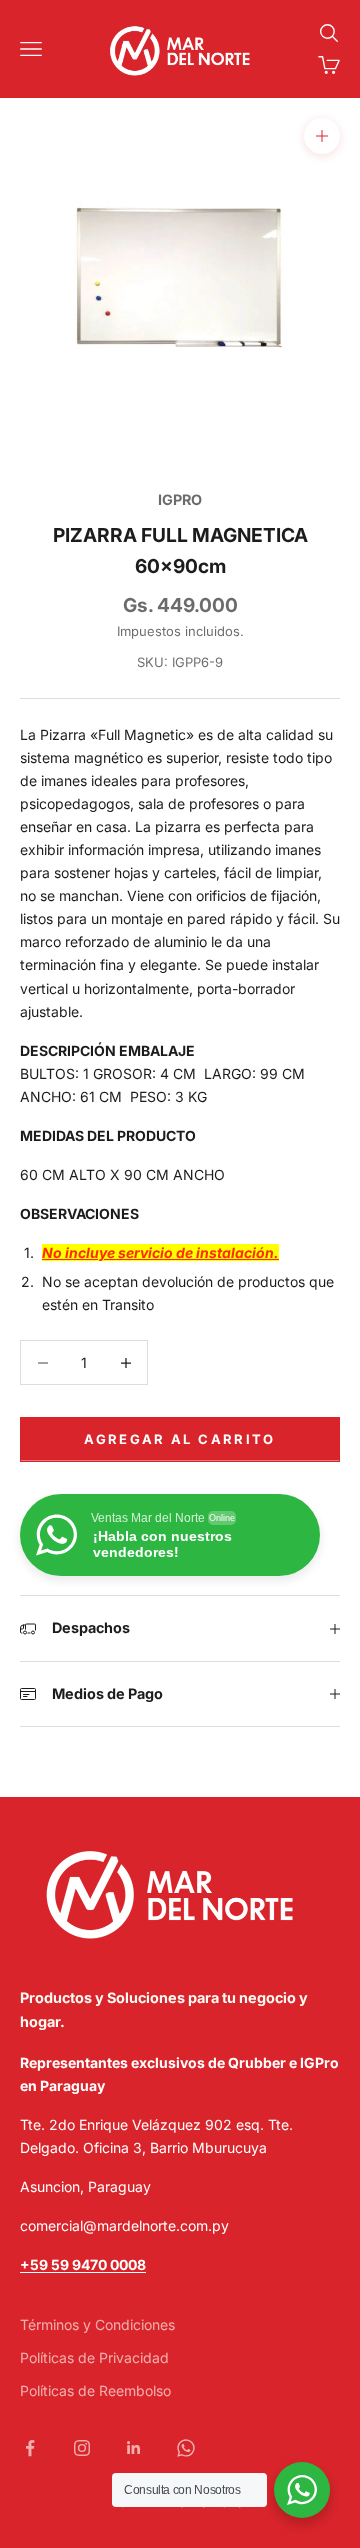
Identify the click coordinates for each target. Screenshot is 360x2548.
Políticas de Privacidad (94, 2357)
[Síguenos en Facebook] (30, 2448)
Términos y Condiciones (97, 2324)
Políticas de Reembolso (95, 2390)
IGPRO (180, 499)
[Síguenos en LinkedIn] (134, 2448)
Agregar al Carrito (179, 1439)
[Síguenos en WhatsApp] (186, 2448)
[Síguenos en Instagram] (82, 2448)
